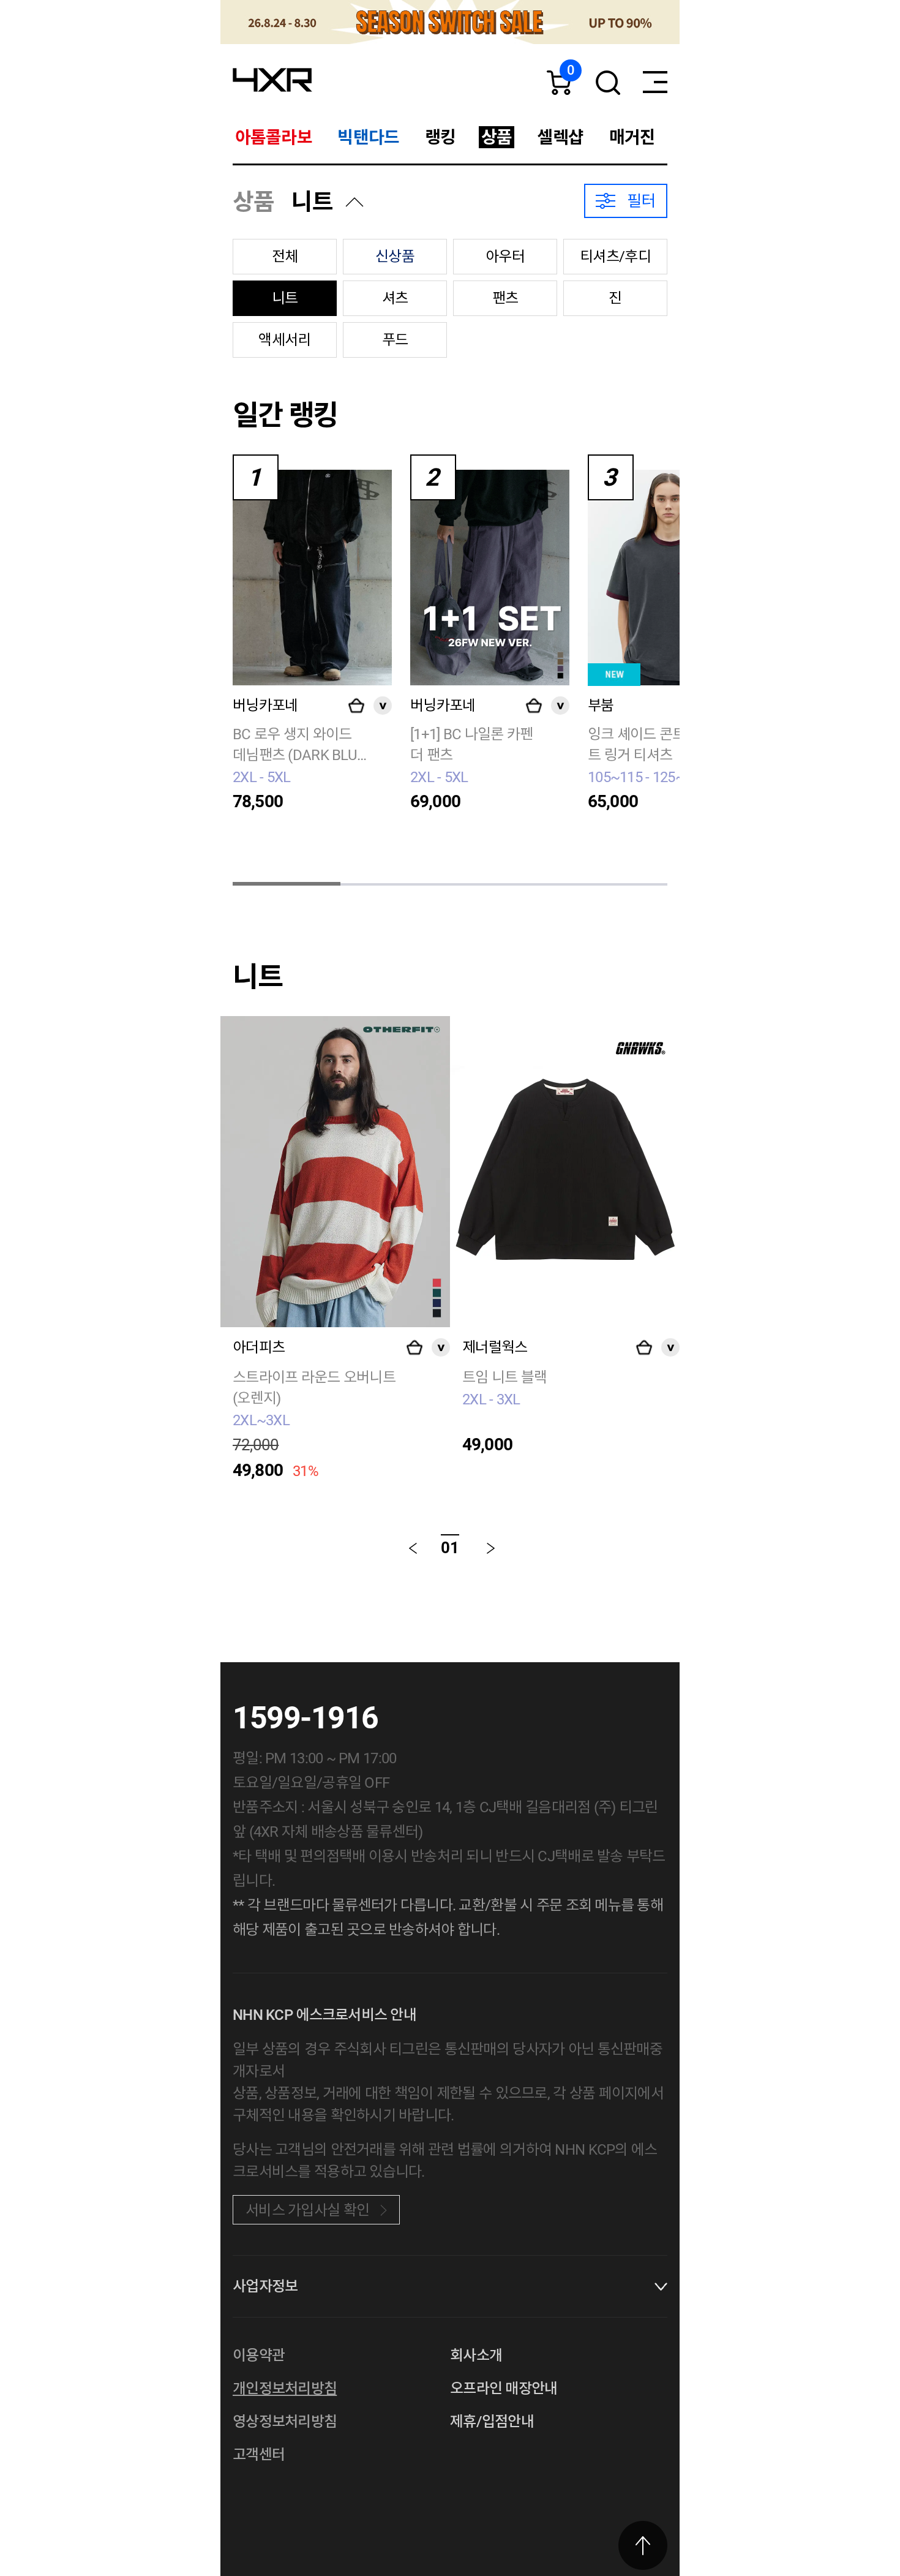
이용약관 (259, 2356)
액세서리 (284, 340)
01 (450, 1548)
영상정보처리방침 (285, 2422)
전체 (285, 257)
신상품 (395, 257)
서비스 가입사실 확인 (307, 2210)
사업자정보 (265, 2286)
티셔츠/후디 (615, 257)
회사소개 (476, 2356)
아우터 (505, 257)
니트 (312, 202)
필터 (641, 201)
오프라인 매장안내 (504, 2389)
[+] (356, 706)
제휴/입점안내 (492, 2422)
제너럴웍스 (495, 1347)
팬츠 (505, 298)
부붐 (601, 706)
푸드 (395, 340)
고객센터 (259, 2455)
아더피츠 (259, 1347)
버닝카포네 (265, 706)
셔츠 (395, 298)
